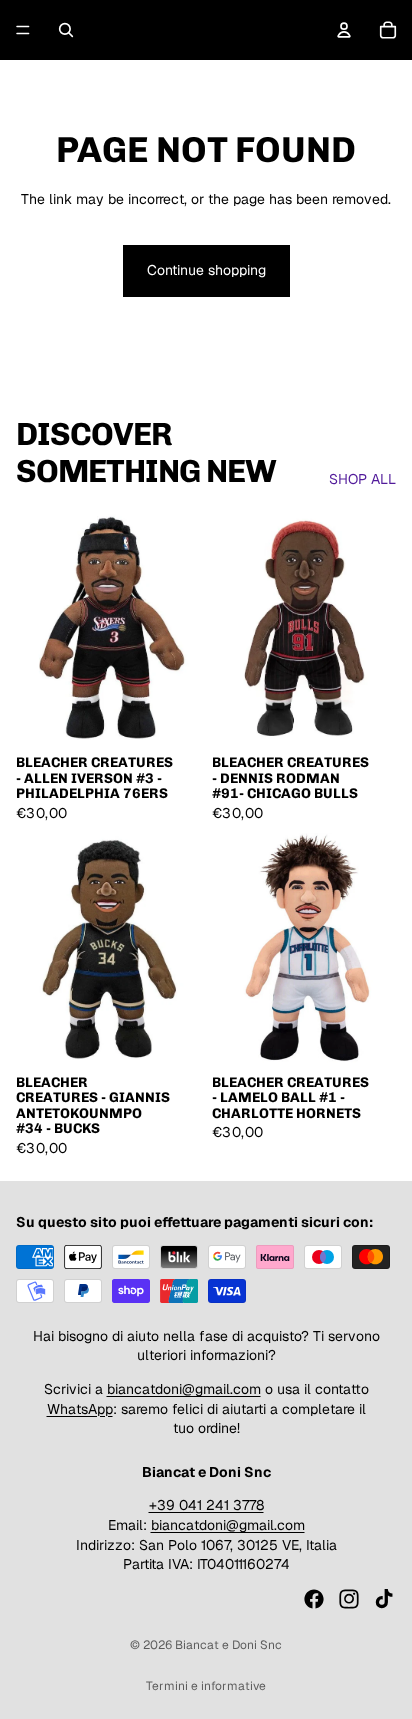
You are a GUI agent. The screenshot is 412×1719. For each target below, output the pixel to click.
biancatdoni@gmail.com (184, 1389)
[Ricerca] (66, 30)
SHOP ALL (362, 479)
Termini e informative (206, 1686)
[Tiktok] (384, 1599)
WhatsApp (80, 1409)
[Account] (344, 30)
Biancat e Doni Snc (228, 1645)
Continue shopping (206, 270)
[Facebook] (314, 1599)
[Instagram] (349, 1599)
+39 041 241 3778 (206, 1505)
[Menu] (23, 30)
